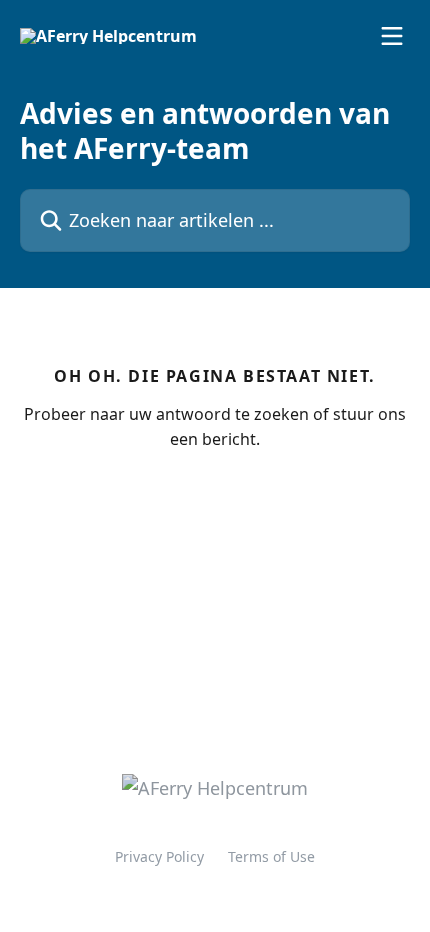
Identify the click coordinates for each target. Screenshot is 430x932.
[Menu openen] (392, 36)
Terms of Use (271, 856)
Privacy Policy (159, 856)
